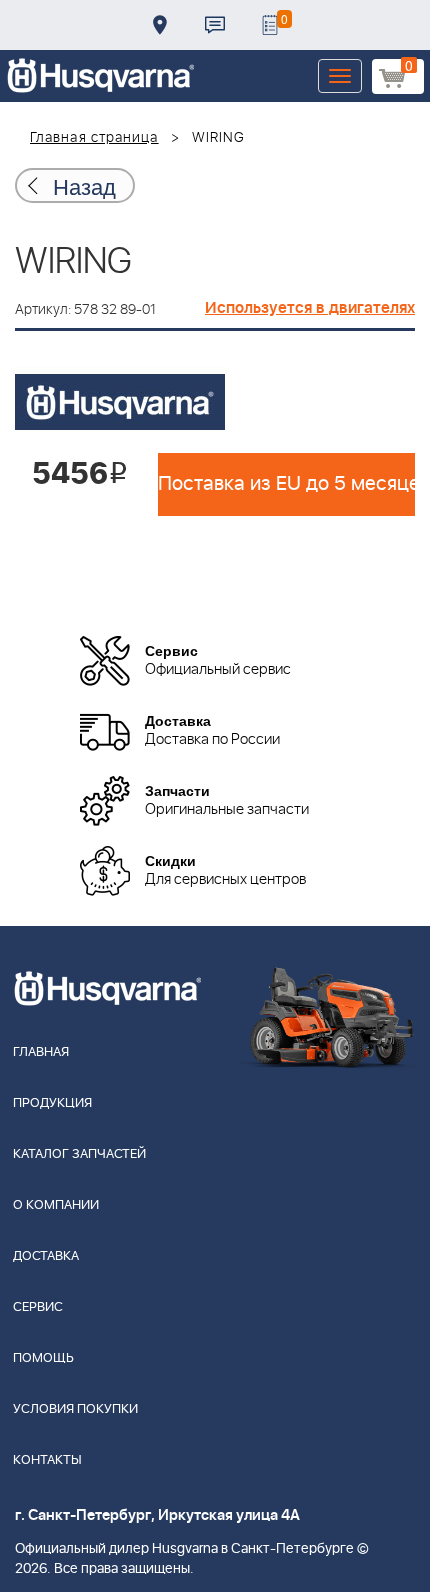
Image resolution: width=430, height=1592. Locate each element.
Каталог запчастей (79, 1154)
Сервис (38, 1307)
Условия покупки (75, 1409)
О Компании (56, 1205)
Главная (41, 1052)
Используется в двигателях (310, 308)
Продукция (52, 1103)
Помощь (43, 1358)
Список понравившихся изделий (270, 25)
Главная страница (94, 138)
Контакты (215, 25)
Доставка (160, 25)
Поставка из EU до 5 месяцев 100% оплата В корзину (286, 484)
